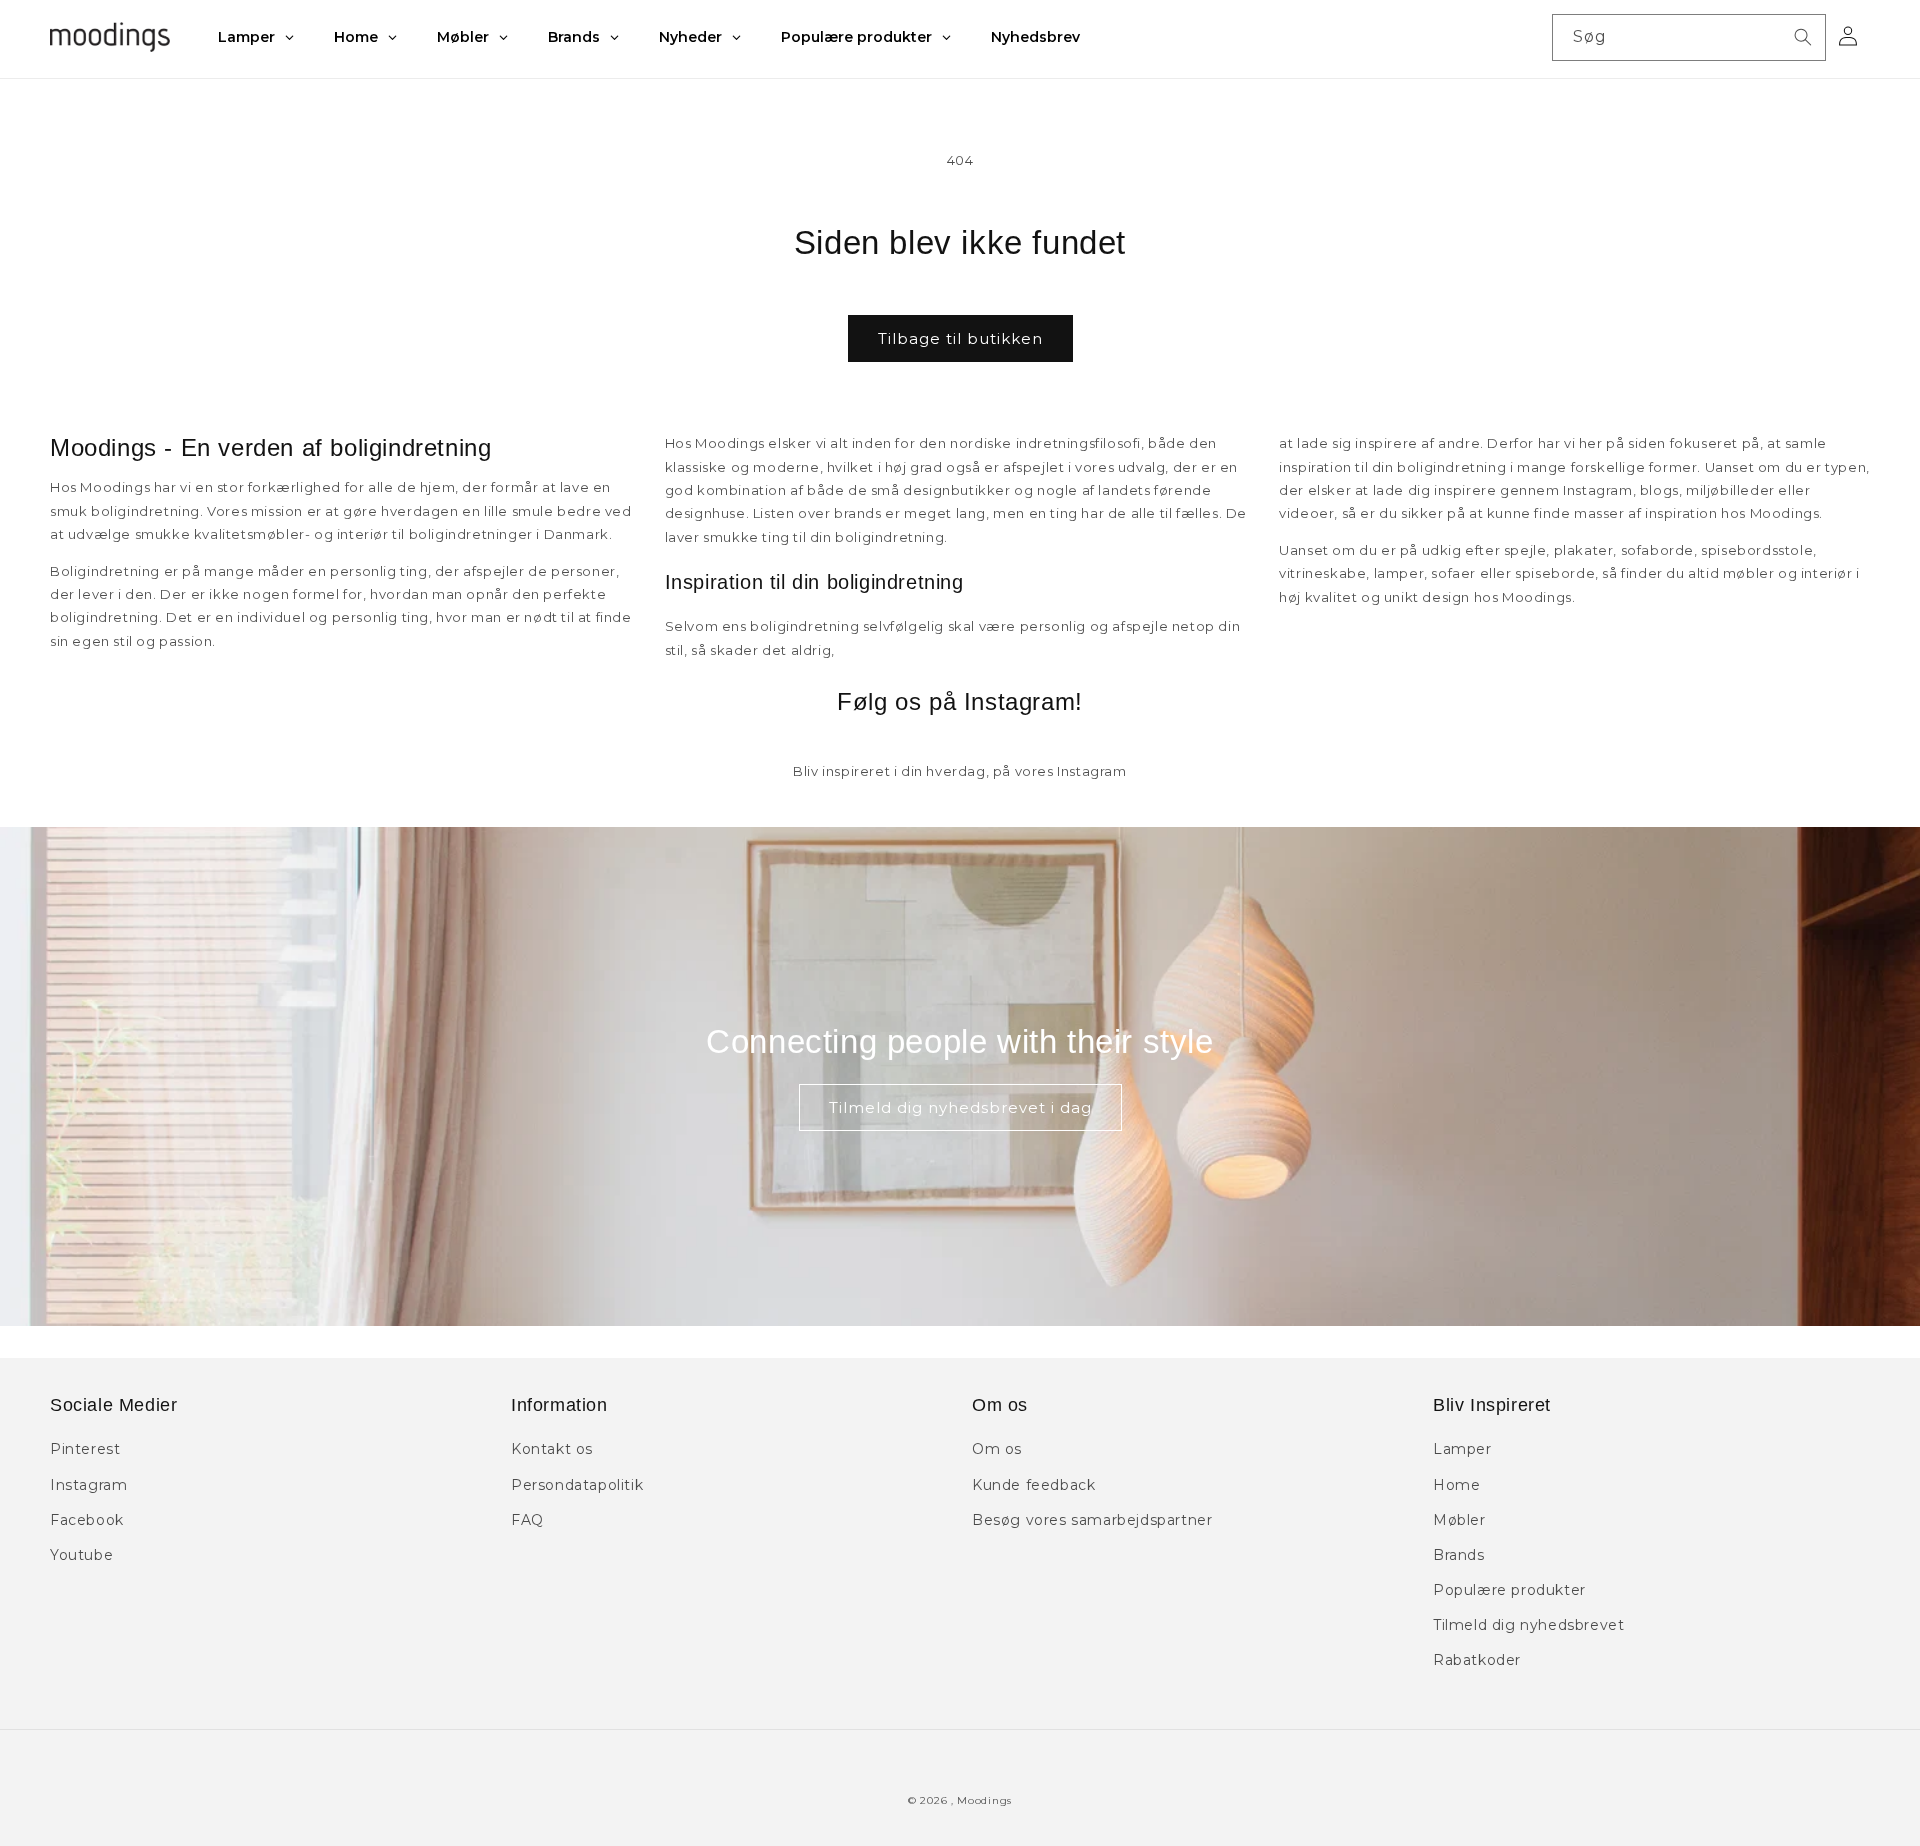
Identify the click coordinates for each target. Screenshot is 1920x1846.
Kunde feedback (1033, 1485)
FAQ (527, 1520)
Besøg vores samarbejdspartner (1092, 1520)
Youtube (81, 1555)
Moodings (984, 1800)
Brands (1459, 1555)
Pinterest (85, 1449)
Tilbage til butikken (960, 338)
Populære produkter (1509, 1590)
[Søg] (1803, 37)
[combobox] (1689, 37)
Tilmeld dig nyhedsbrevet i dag (960, 1107)
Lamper (1462, 1449)
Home (1456, 1485)
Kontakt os (552, 1449)
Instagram (88, 1485)
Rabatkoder (1477, 1660)
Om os (997, 1449)
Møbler (1459, 1520)
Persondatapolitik (577, 1485)
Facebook (87, 1520)
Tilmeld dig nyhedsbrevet (1528, 1625)
